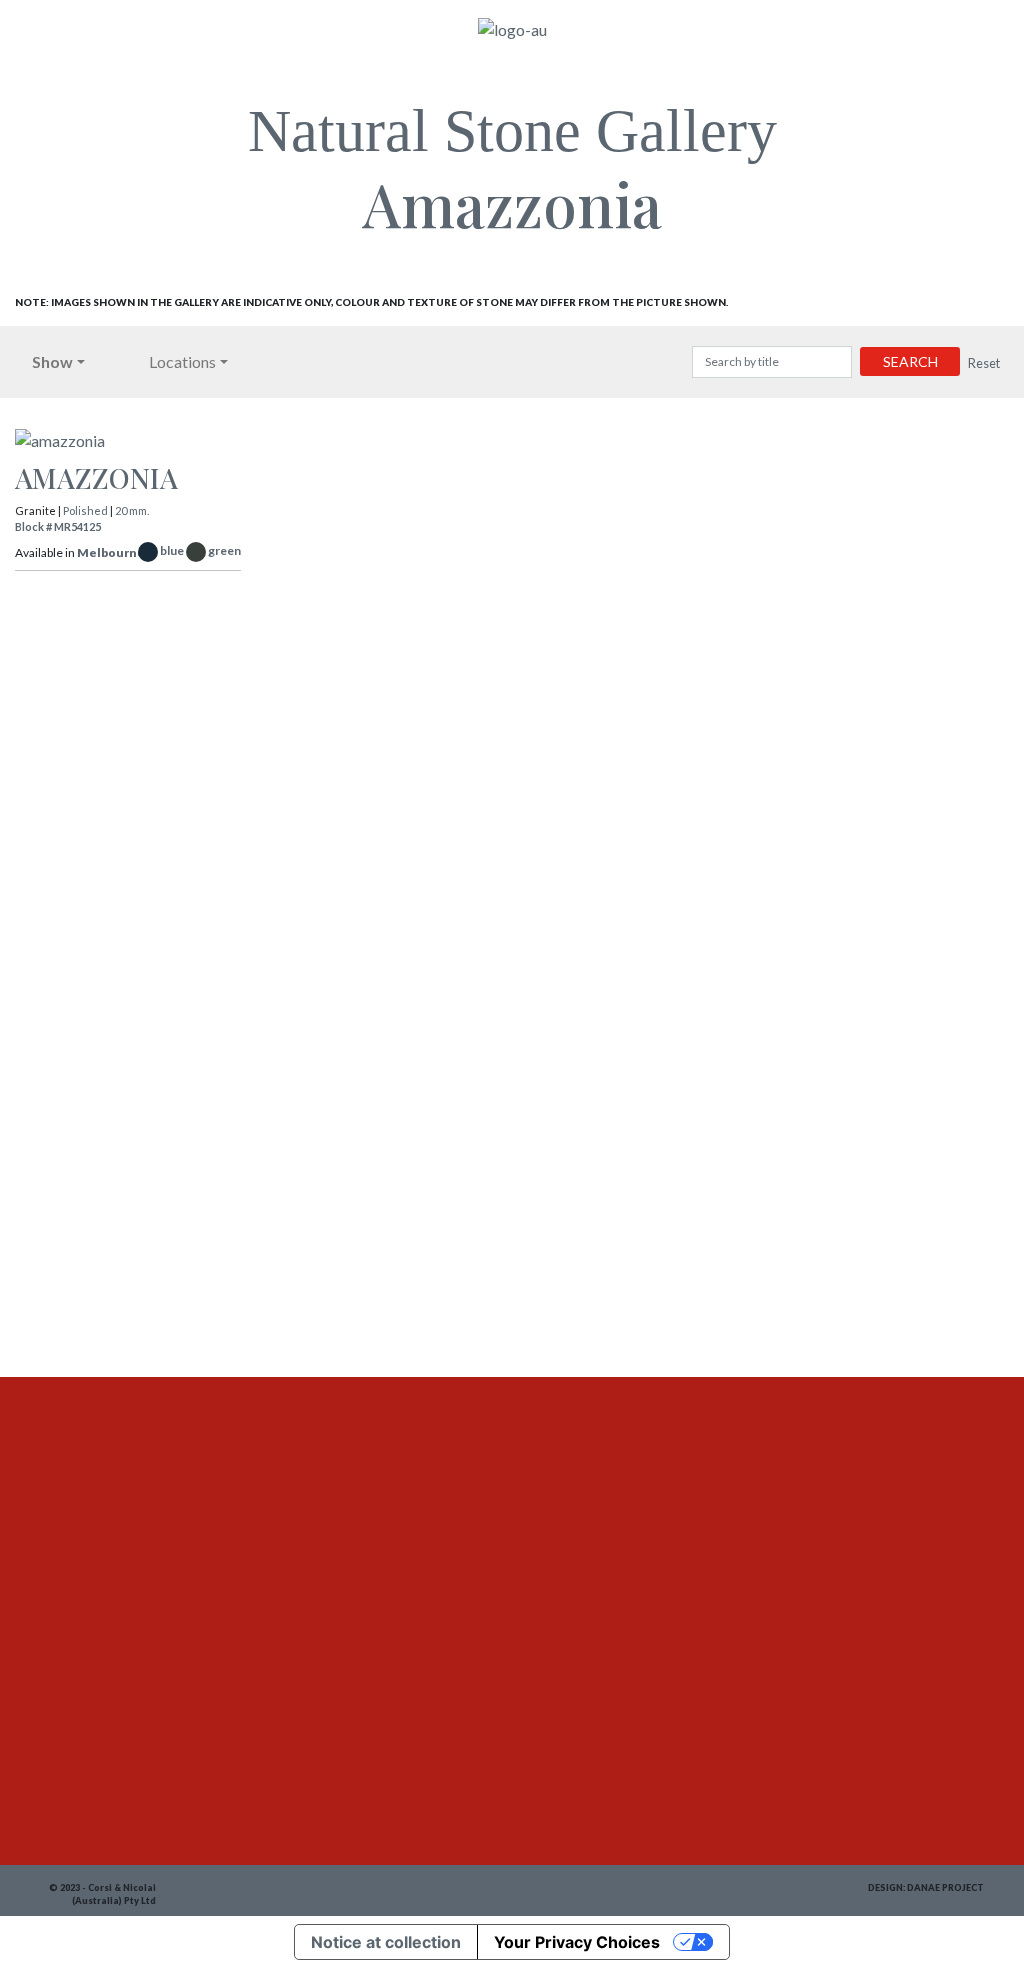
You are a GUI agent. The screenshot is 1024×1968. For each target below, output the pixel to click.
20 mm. (132, 510)
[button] (58, 362)
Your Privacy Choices (577, 1942)
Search (910, 361)
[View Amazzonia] (128, 445)
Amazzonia (96, 477)
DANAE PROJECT (945, 1887)
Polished (85, 510)
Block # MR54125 (58, 526)
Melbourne (111, 552)
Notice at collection (386, 1942)
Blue (172, 550)
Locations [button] (182, 361)
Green (224, 550)
